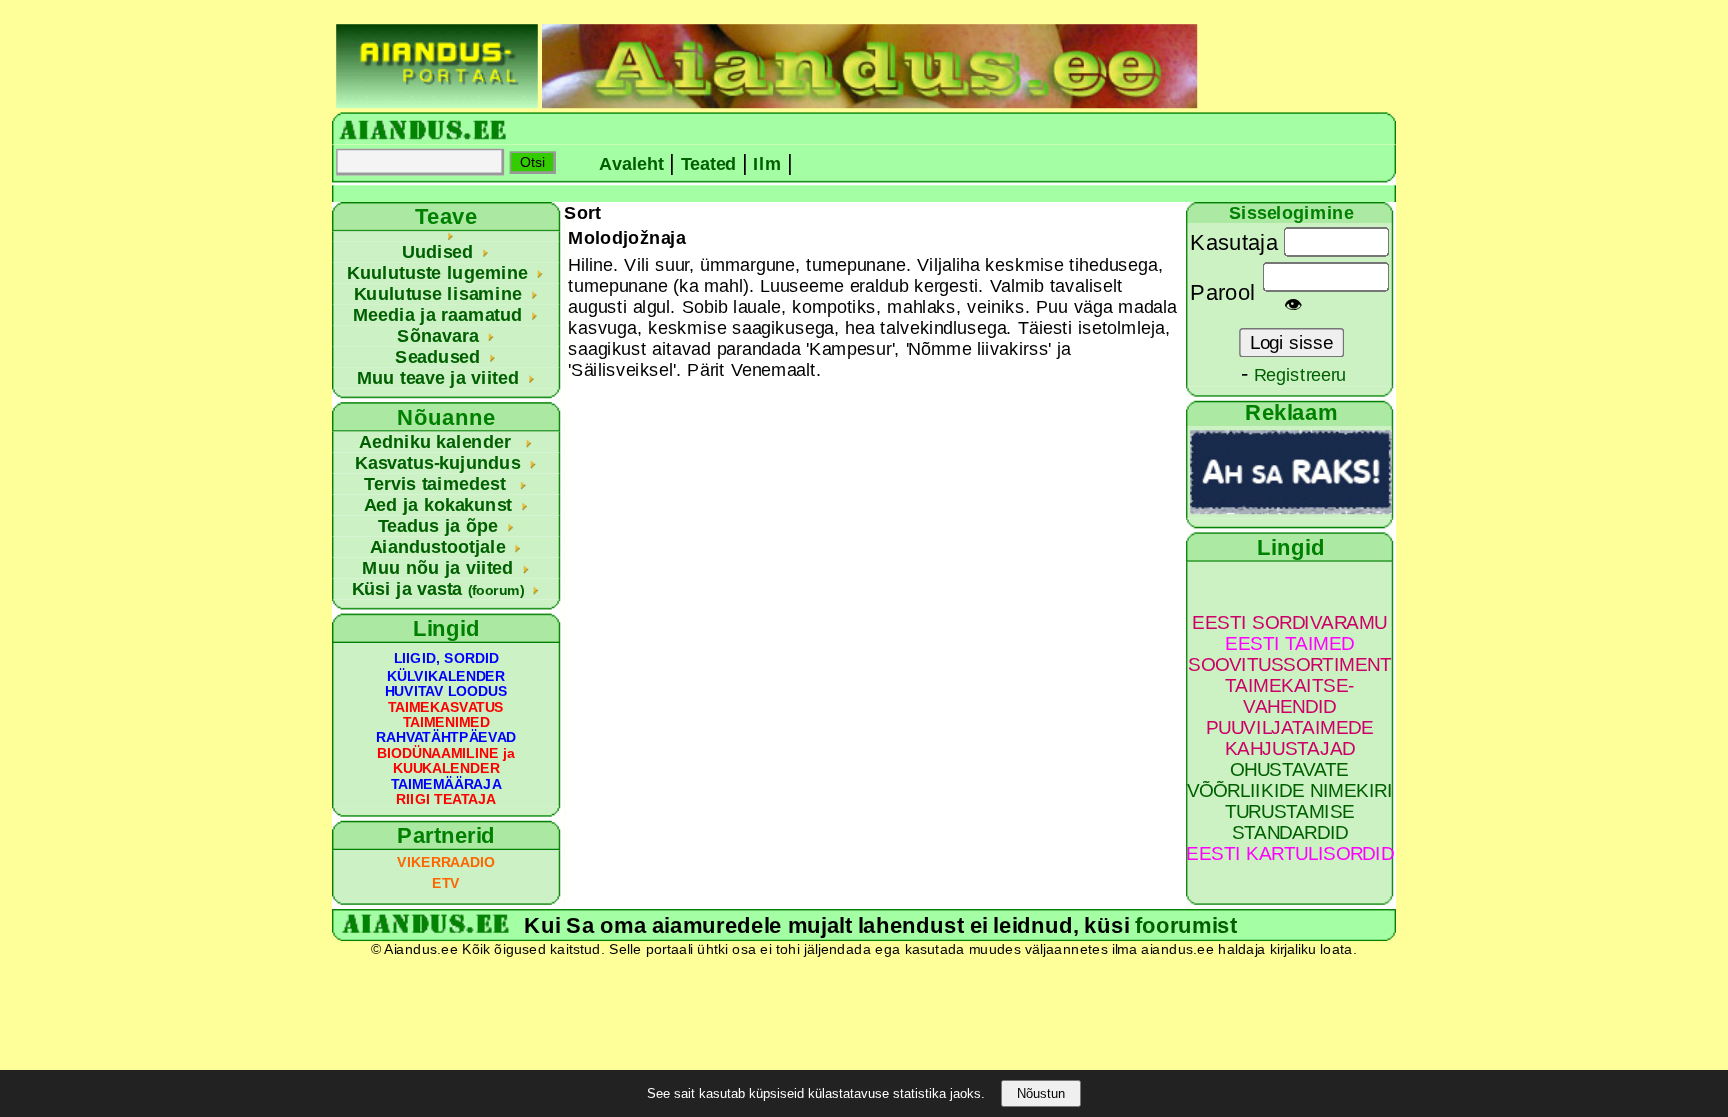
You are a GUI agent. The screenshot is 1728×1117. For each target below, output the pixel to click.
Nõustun (1041, 1093)
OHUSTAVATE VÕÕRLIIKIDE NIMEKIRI (1290, 780)
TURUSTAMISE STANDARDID (1290, 822)
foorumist (1186, 925)
